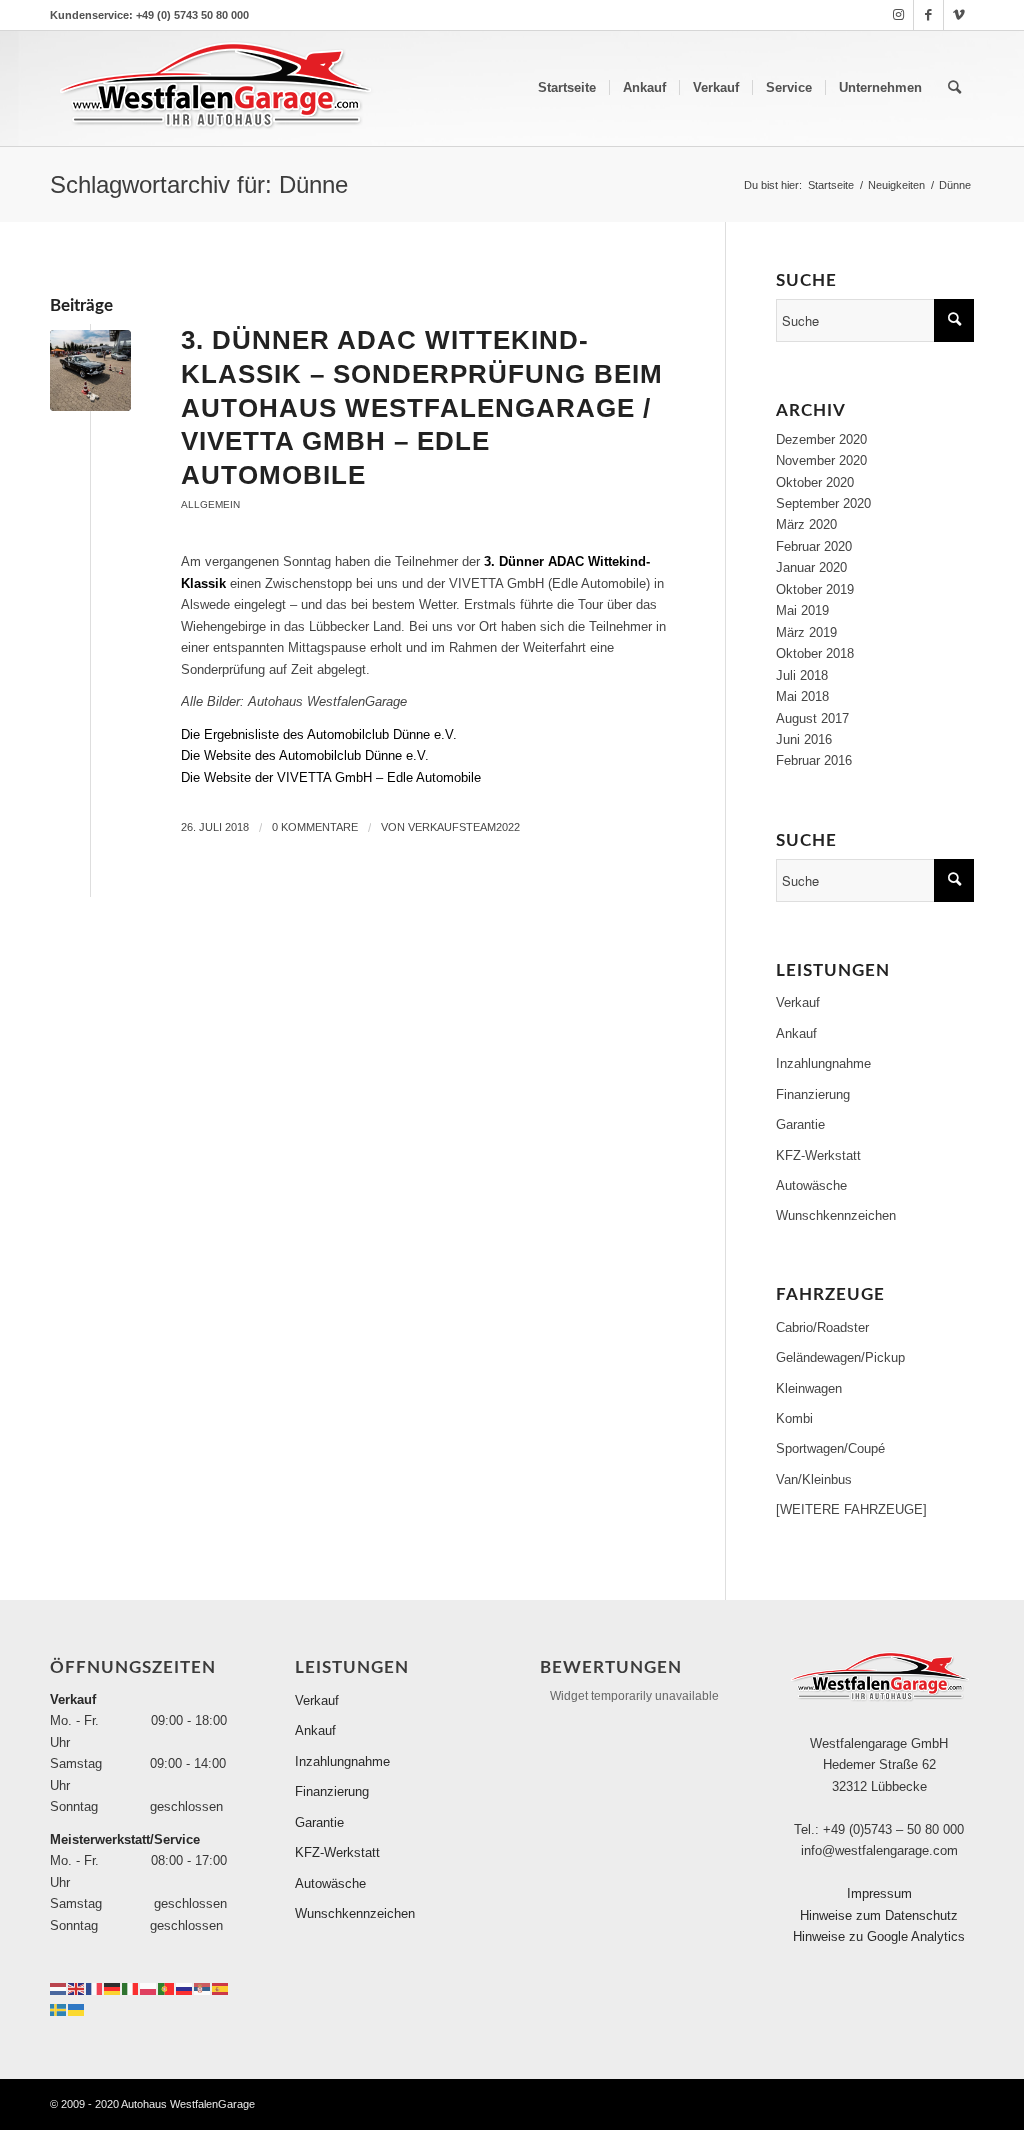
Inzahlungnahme (823, 1063)
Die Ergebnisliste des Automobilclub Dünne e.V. (319, 734)
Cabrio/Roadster (822, 1327)
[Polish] (149, 1987)
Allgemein (210, 504)
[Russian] (185, 1987)
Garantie (800, 1124)
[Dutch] (59, 1987)
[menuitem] (567, 88)
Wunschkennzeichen (836, 1215)
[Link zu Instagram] (898, 15)
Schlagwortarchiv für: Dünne (199, 184)
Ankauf (796, 1033)
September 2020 (823, 503)
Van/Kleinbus (814, 1479)
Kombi (794, 1418)
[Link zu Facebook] (928, 15)
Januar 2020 (811, 567)
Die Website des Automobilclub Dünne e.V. (305, 755)
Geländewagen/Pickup (840, 1357)
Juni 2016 (804, 739)
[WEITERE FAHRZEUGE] (851, 1509)
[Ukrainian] (77, 2008)
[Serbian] (203, 1987)
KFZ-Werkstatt (818, 1155)
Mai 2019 (802, 610)
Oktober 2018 (815, 653)
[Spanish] (221, 1987)
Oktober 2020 (815, 482)
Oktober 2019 (815, 589)
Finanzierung (813, 1094)
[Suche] (954, 88)
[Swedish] (59, 2008)
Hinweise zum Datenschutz (879, 1915)
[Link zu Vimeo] (959, 15)
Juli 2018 (802, 675)
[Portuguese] (167, 1987)
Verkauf (798, 1002)
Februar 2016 (814, 760)
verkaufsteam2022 (464, 827)
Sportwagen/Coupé (830, 1448)
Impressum (879, 1893)
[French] (95, 1987)
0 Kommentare (315, 827)
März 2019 (806, 632)
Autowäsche (811, 1185)
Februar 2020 (814, 546)
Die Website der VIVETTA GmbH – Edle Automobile (331, 777)
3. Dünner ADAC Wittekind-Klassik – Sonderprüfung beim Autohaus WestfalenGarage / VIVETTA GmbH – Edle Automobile (422, 407)
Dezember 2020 (821, 439)
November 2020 (821, 460)
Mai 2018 (802, 696)
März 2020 (806, 524)
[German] (113, 1987)
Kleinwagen (809, 1388)
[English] (77, 1987)
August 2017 (812, 718)
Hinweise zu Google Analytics (879, 1936)
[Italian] (131, 1987)
